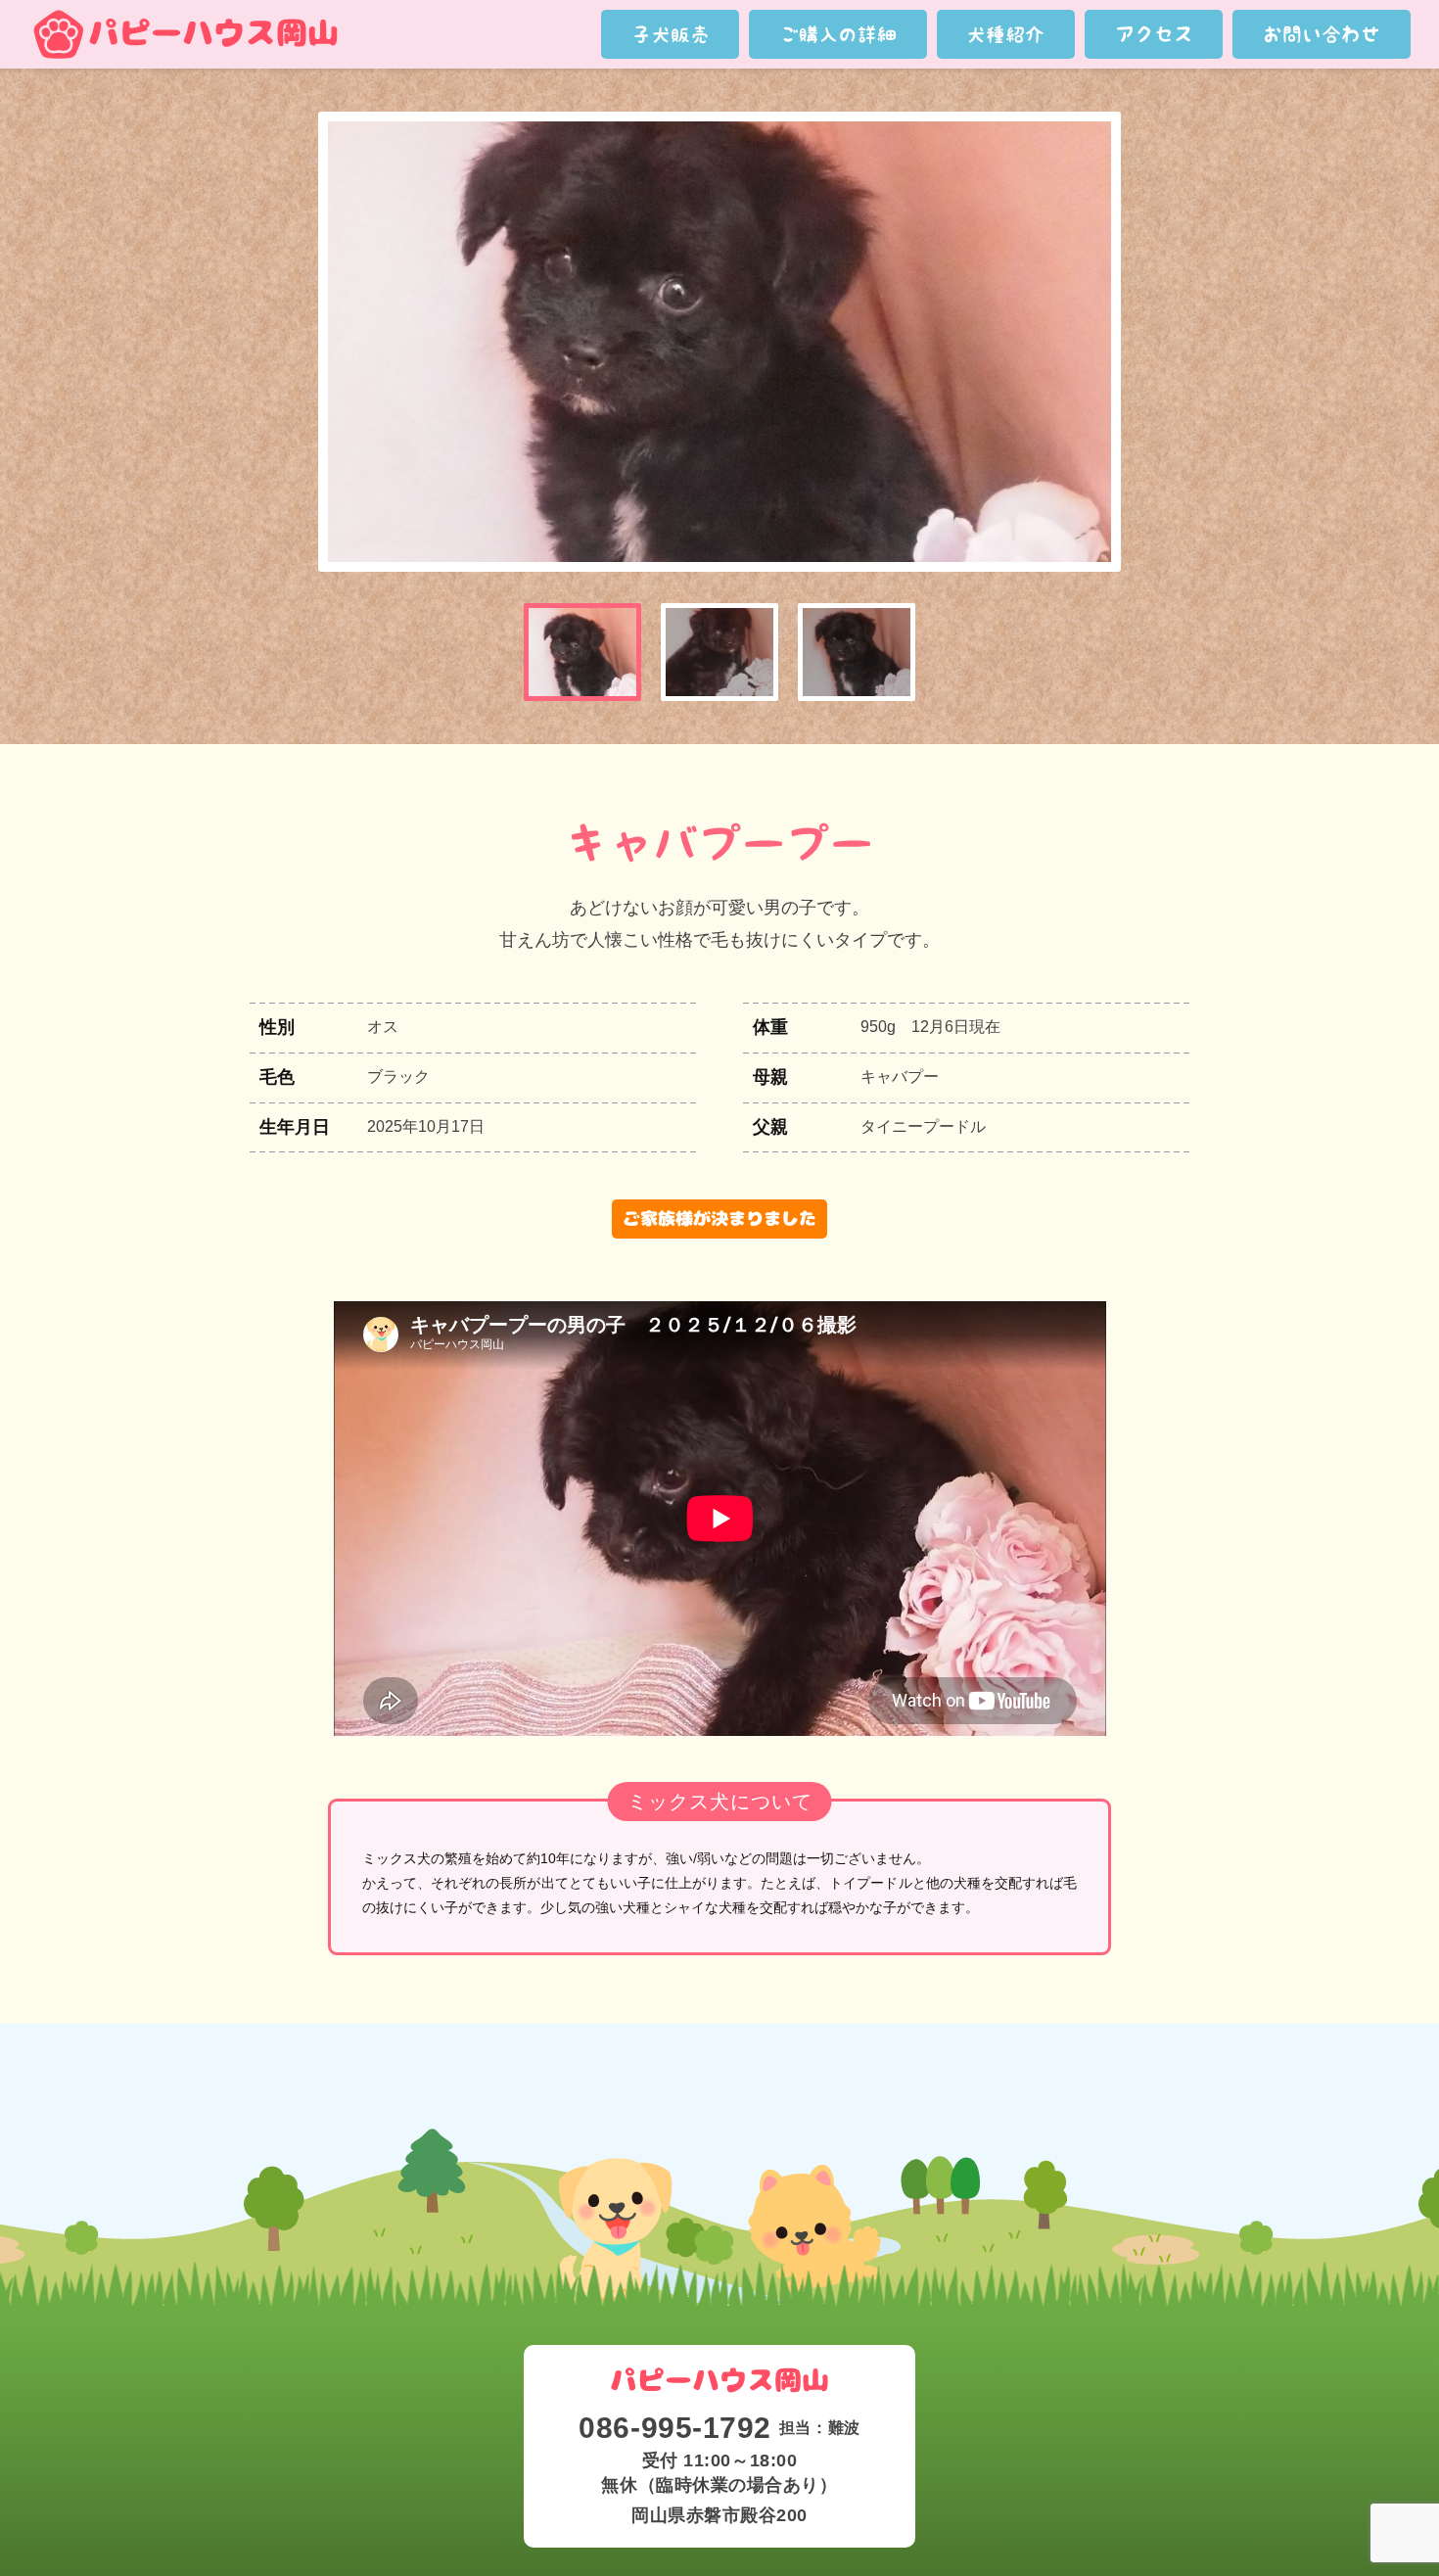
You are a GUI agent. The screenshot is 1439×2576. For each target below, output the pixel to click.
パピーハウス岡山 (185, 34)
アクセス (1154, 34)
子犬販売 (671, 34)
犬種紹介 (1005, 34)
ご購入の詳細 (838, 34)
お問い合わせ (1322, 34)
